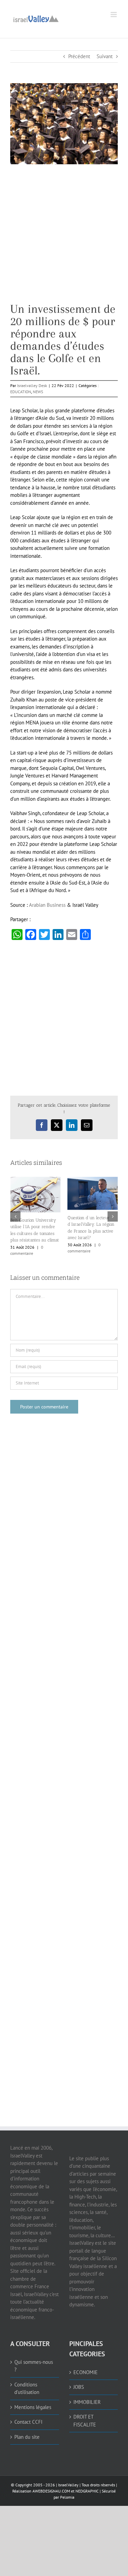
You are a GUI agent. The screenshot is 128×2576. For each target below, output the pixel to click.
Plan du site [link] (27, 2437)
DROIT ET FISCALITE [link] (85, 2421)
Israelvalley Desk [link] (32, 385)
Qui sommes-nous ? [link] (34, 2366)
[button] (15, 1216)
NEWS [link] (38, 392)
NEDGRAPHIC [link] (87, 2491)
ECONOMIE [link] (86, 2372)
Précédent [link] (79, 56)
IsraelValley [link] (68, 2485)
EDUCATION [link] (21, 392)
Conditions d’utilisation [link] (27, 2388)
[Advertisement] (64, 239)
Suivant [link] (105, 56)
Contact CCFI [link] (28, 2422)
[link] (36, 18)
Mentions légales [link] (33, 2407)
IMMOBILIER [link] (87, 2402)
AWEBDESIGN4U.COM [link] (51, 2491)
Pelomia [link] (67, 2497)
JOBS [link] (79, 2387)
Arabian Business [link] (47, 905)
